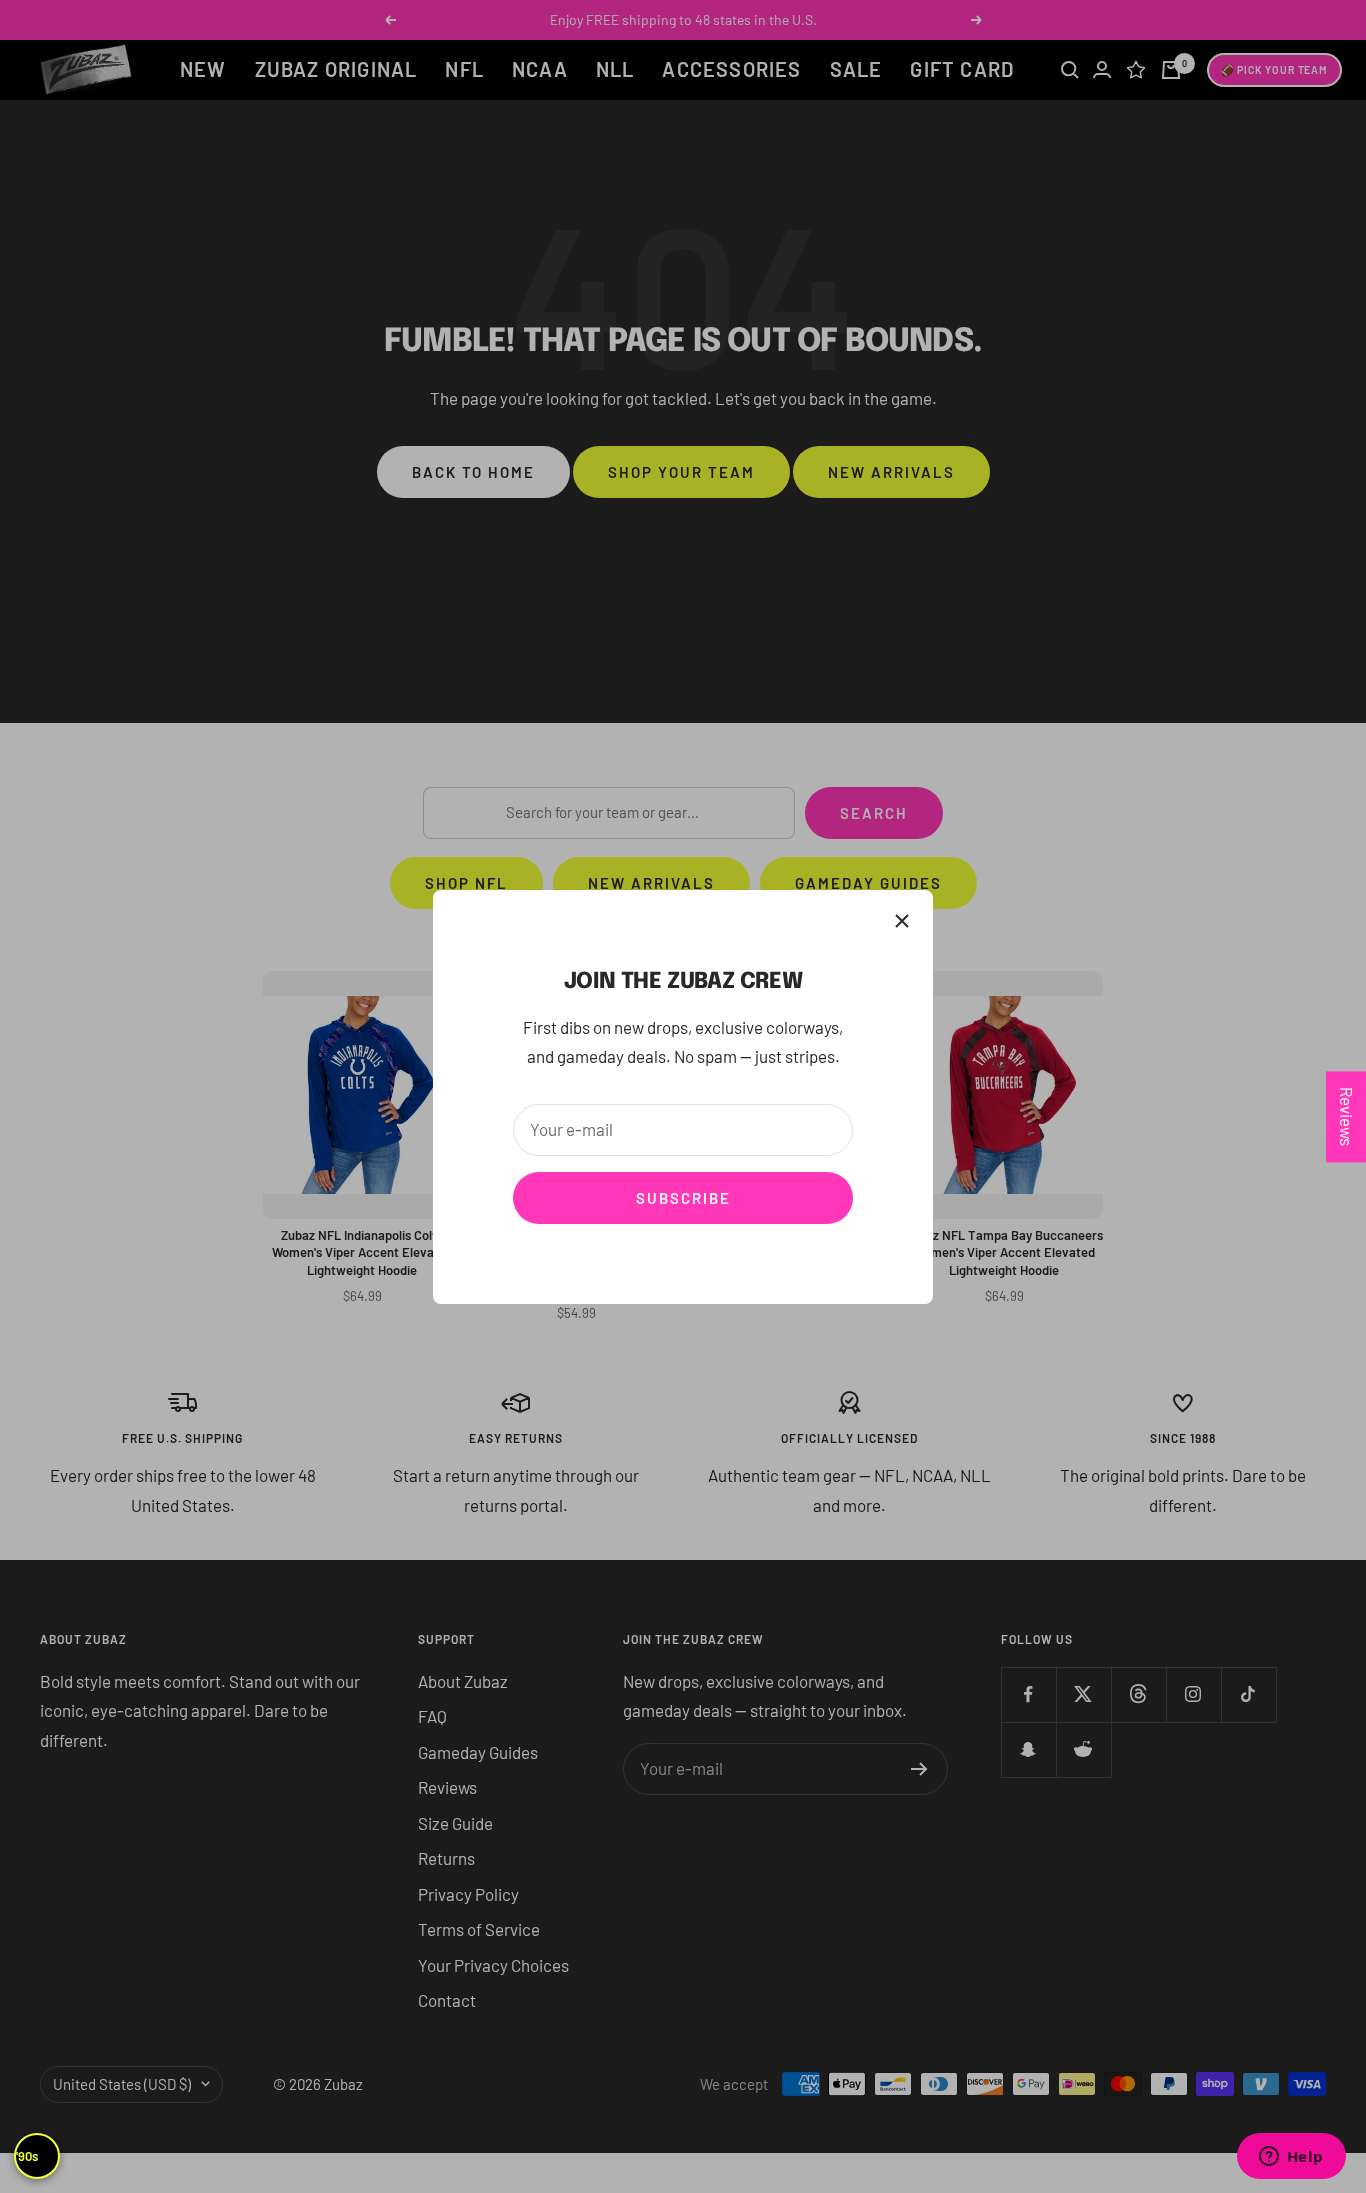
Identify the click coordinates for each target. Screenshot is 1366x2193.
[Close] (902, 921)
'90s (27, 2156)
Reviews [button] (1347, 1116)
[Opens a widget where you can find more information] (1291, 2158)
